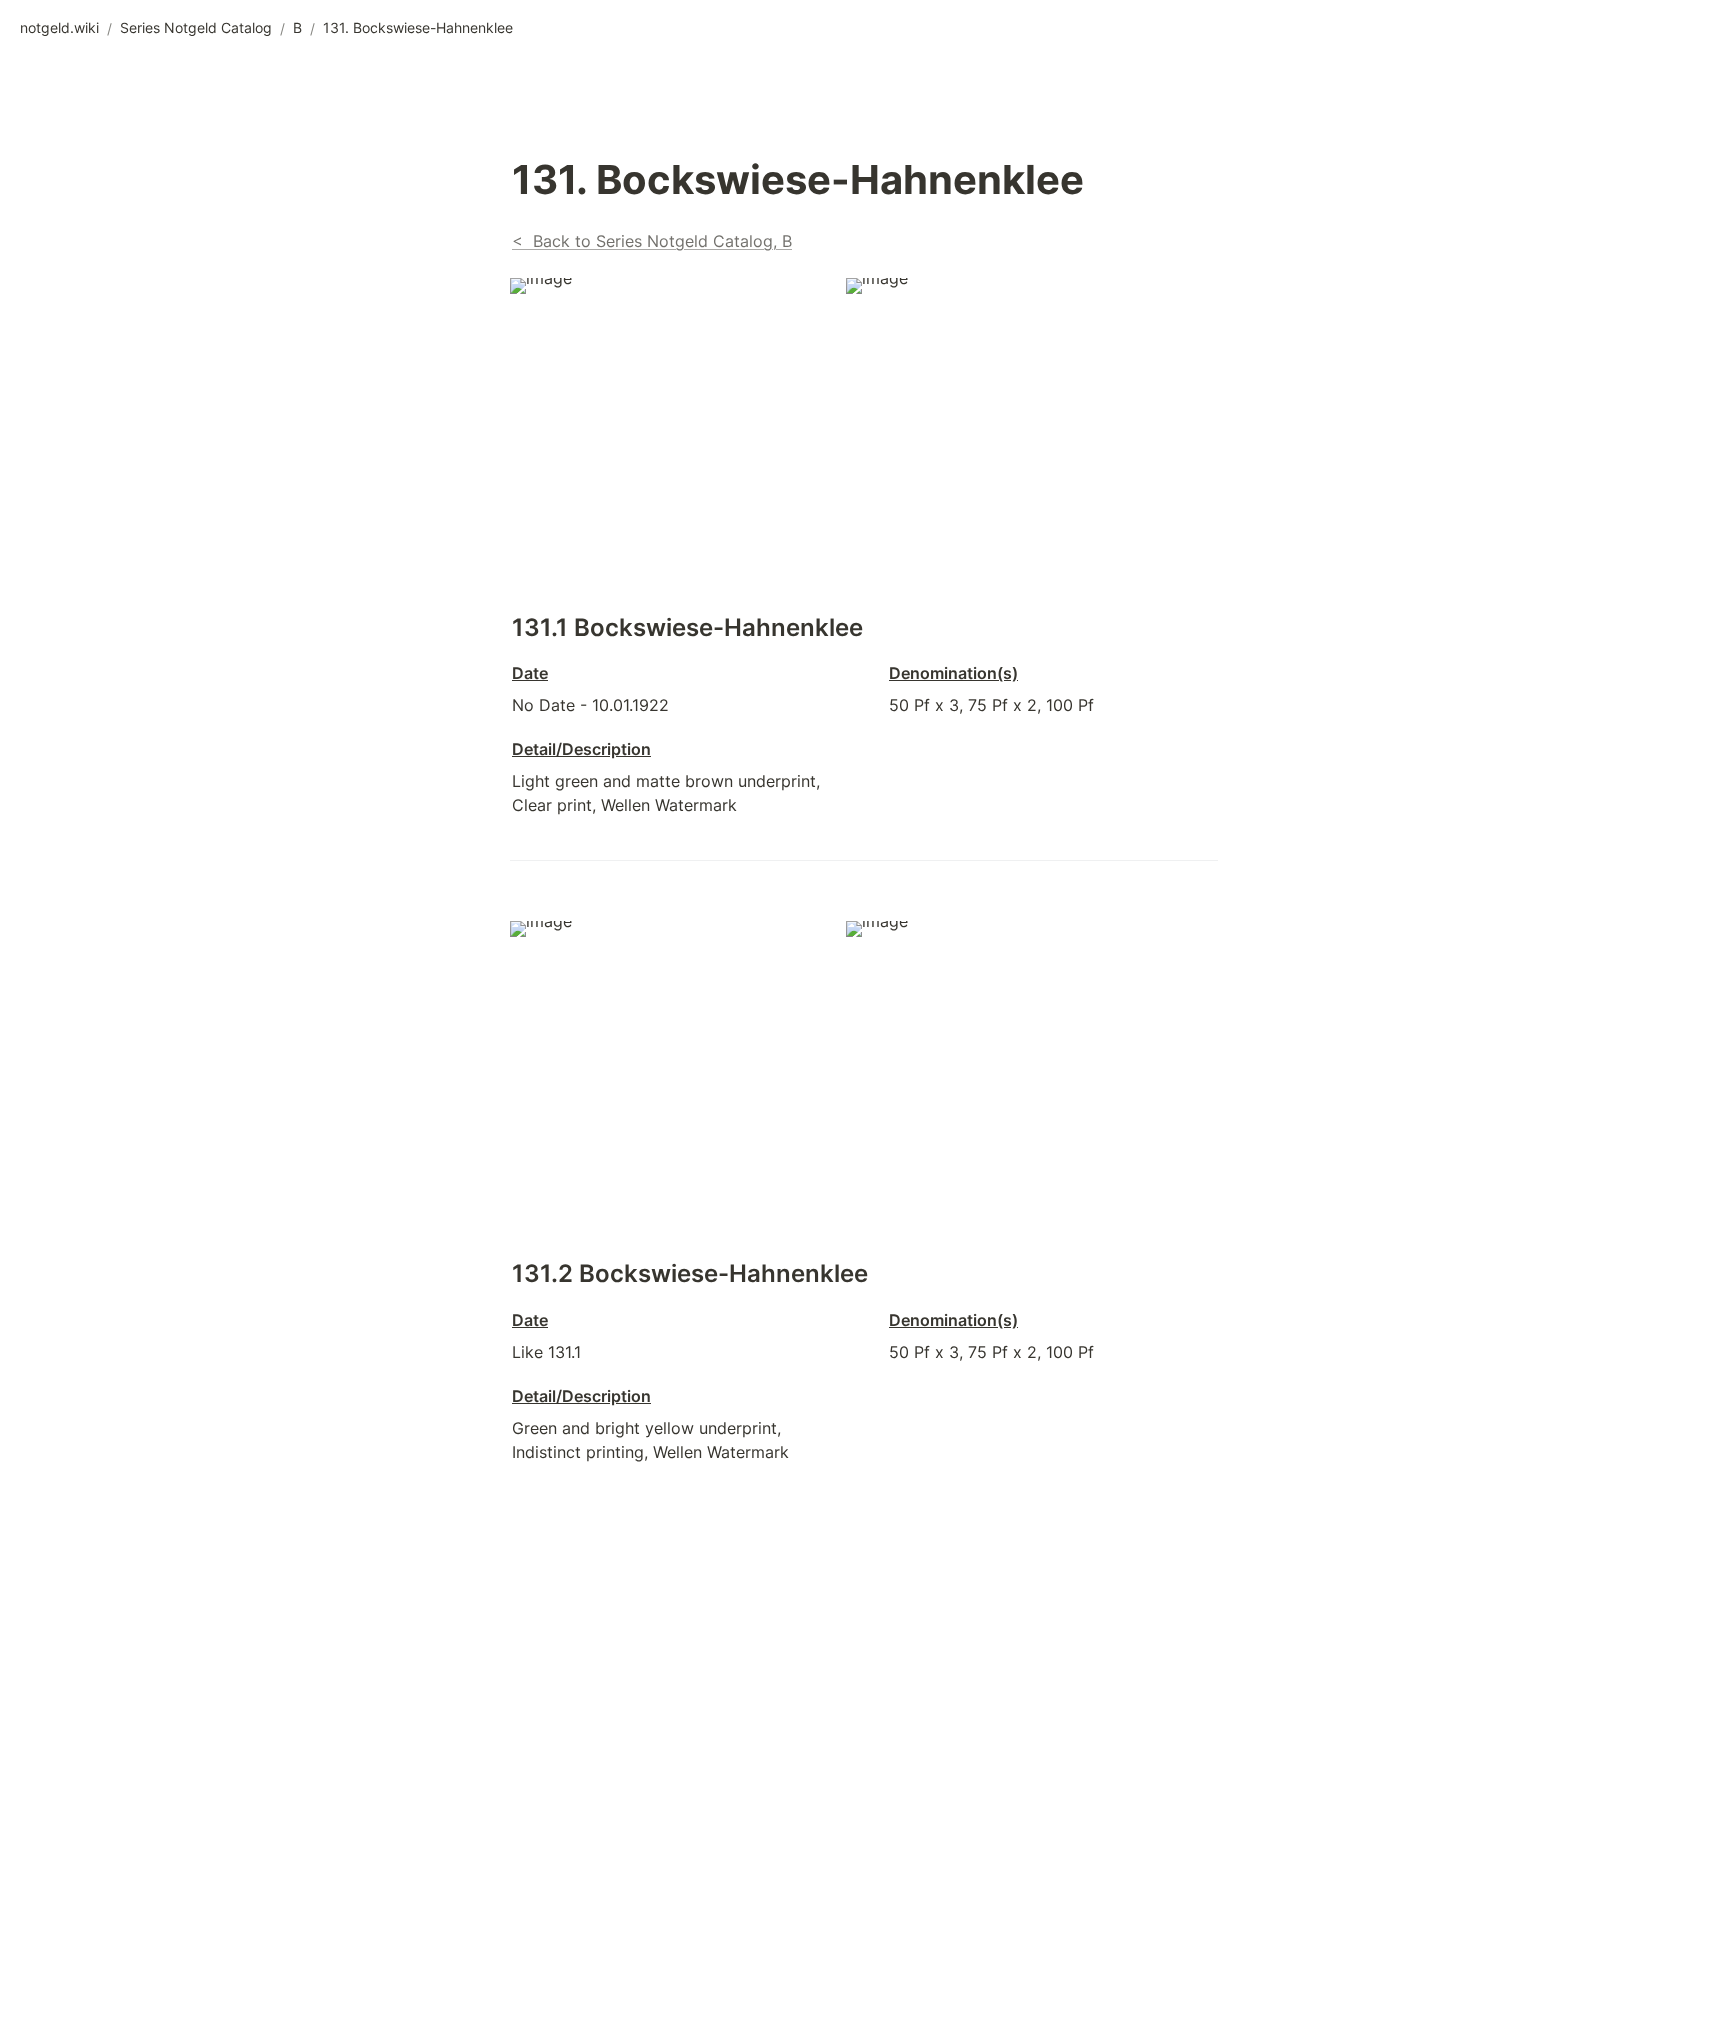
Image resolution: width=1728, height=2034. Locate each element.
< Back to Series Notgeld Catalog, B (652, 241)
